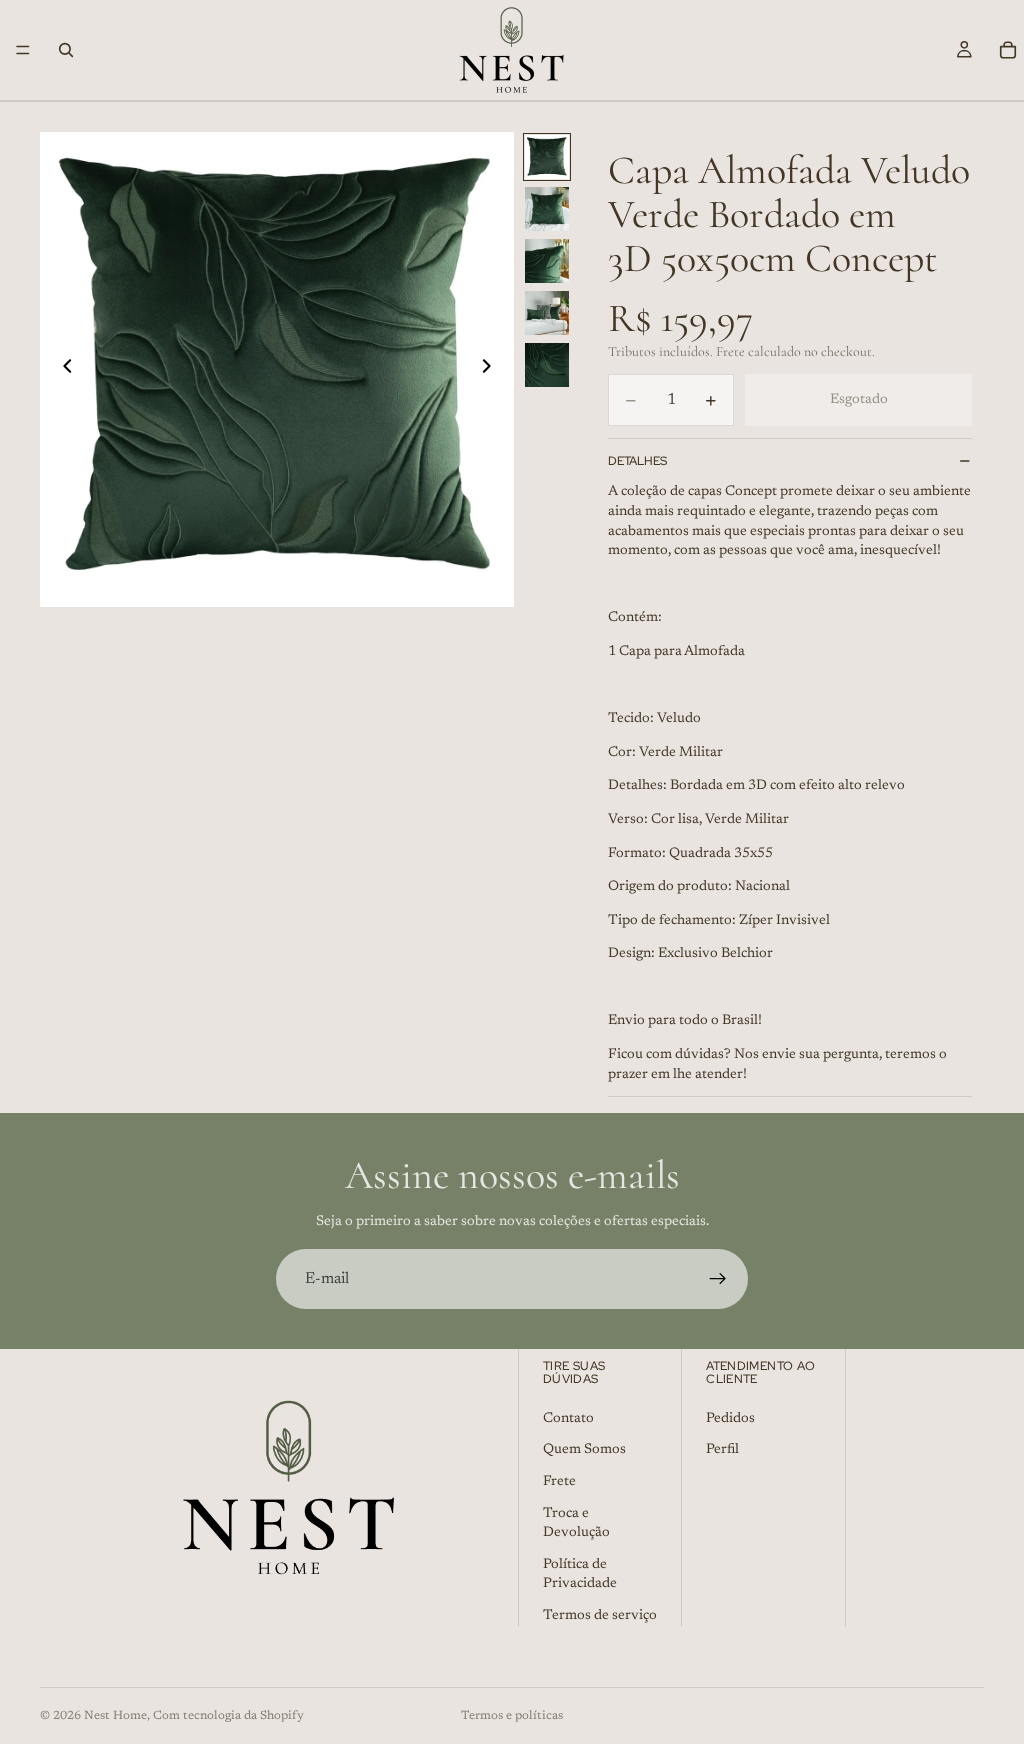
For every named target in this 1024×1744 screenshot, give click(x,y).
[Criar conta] (718, 1279)
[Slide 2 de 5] (547, 209)
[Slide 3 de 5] (547, 261)
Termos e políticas (512, 1716)
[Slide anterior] (62, 370)
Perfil (722, 1450)
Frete (559, 1482)
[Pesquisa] (66, 50)
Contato (568, 1419)
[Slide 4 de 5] (547, 313)
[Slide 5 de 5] (547, 365)
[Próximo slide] (492, 370)
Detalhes (637, 461)
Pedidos (730, 1419)
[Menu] (23, 50)
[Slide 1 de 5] (547, 157)
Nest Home (115, 1716)
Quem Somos (584, 1450)
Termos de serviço (600, 1616)
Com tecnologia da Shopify (228, 1716)
